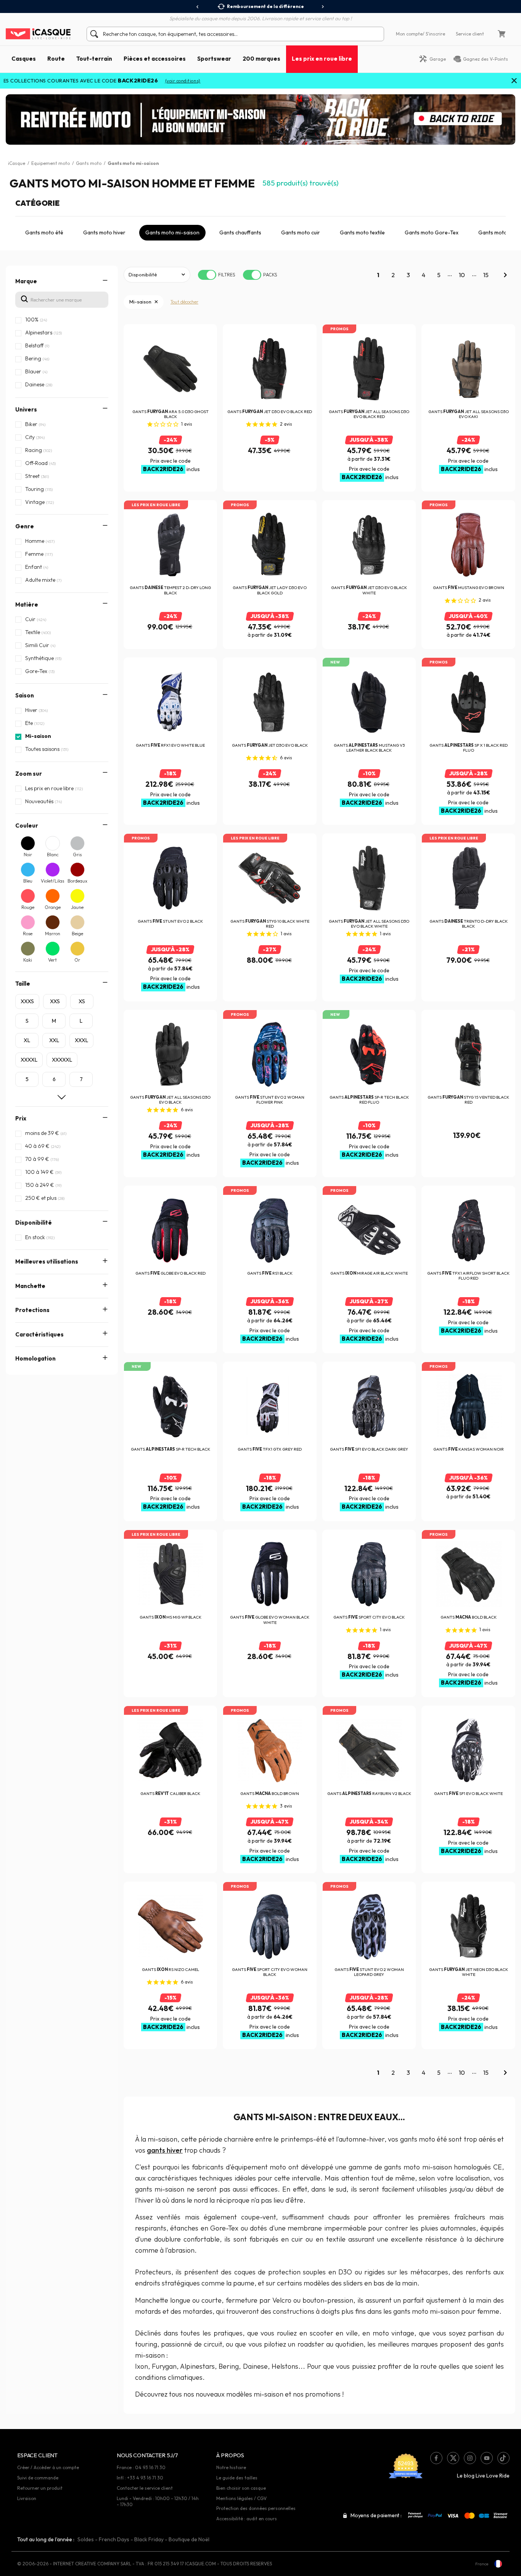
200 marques (261, 59)
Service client (470, 34)
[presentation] (198, 7)
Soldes (86, 2539)
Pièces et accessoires (155, 59)
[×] (514, 81)
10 (462, 275)
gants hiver (165, 2150)
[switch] (207, 275)
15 (486, 275)
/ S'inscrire (434, 34)
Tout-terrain (94, 59)
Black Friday (149, 2539)
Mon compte (409, 34)
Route (56, 59)
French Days (114, 2539)
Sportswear (214, 59)
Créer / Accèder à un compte (48, 2467)
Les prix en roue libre (322, 59)
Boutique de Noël (189, 2539)
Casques (24, 59)
